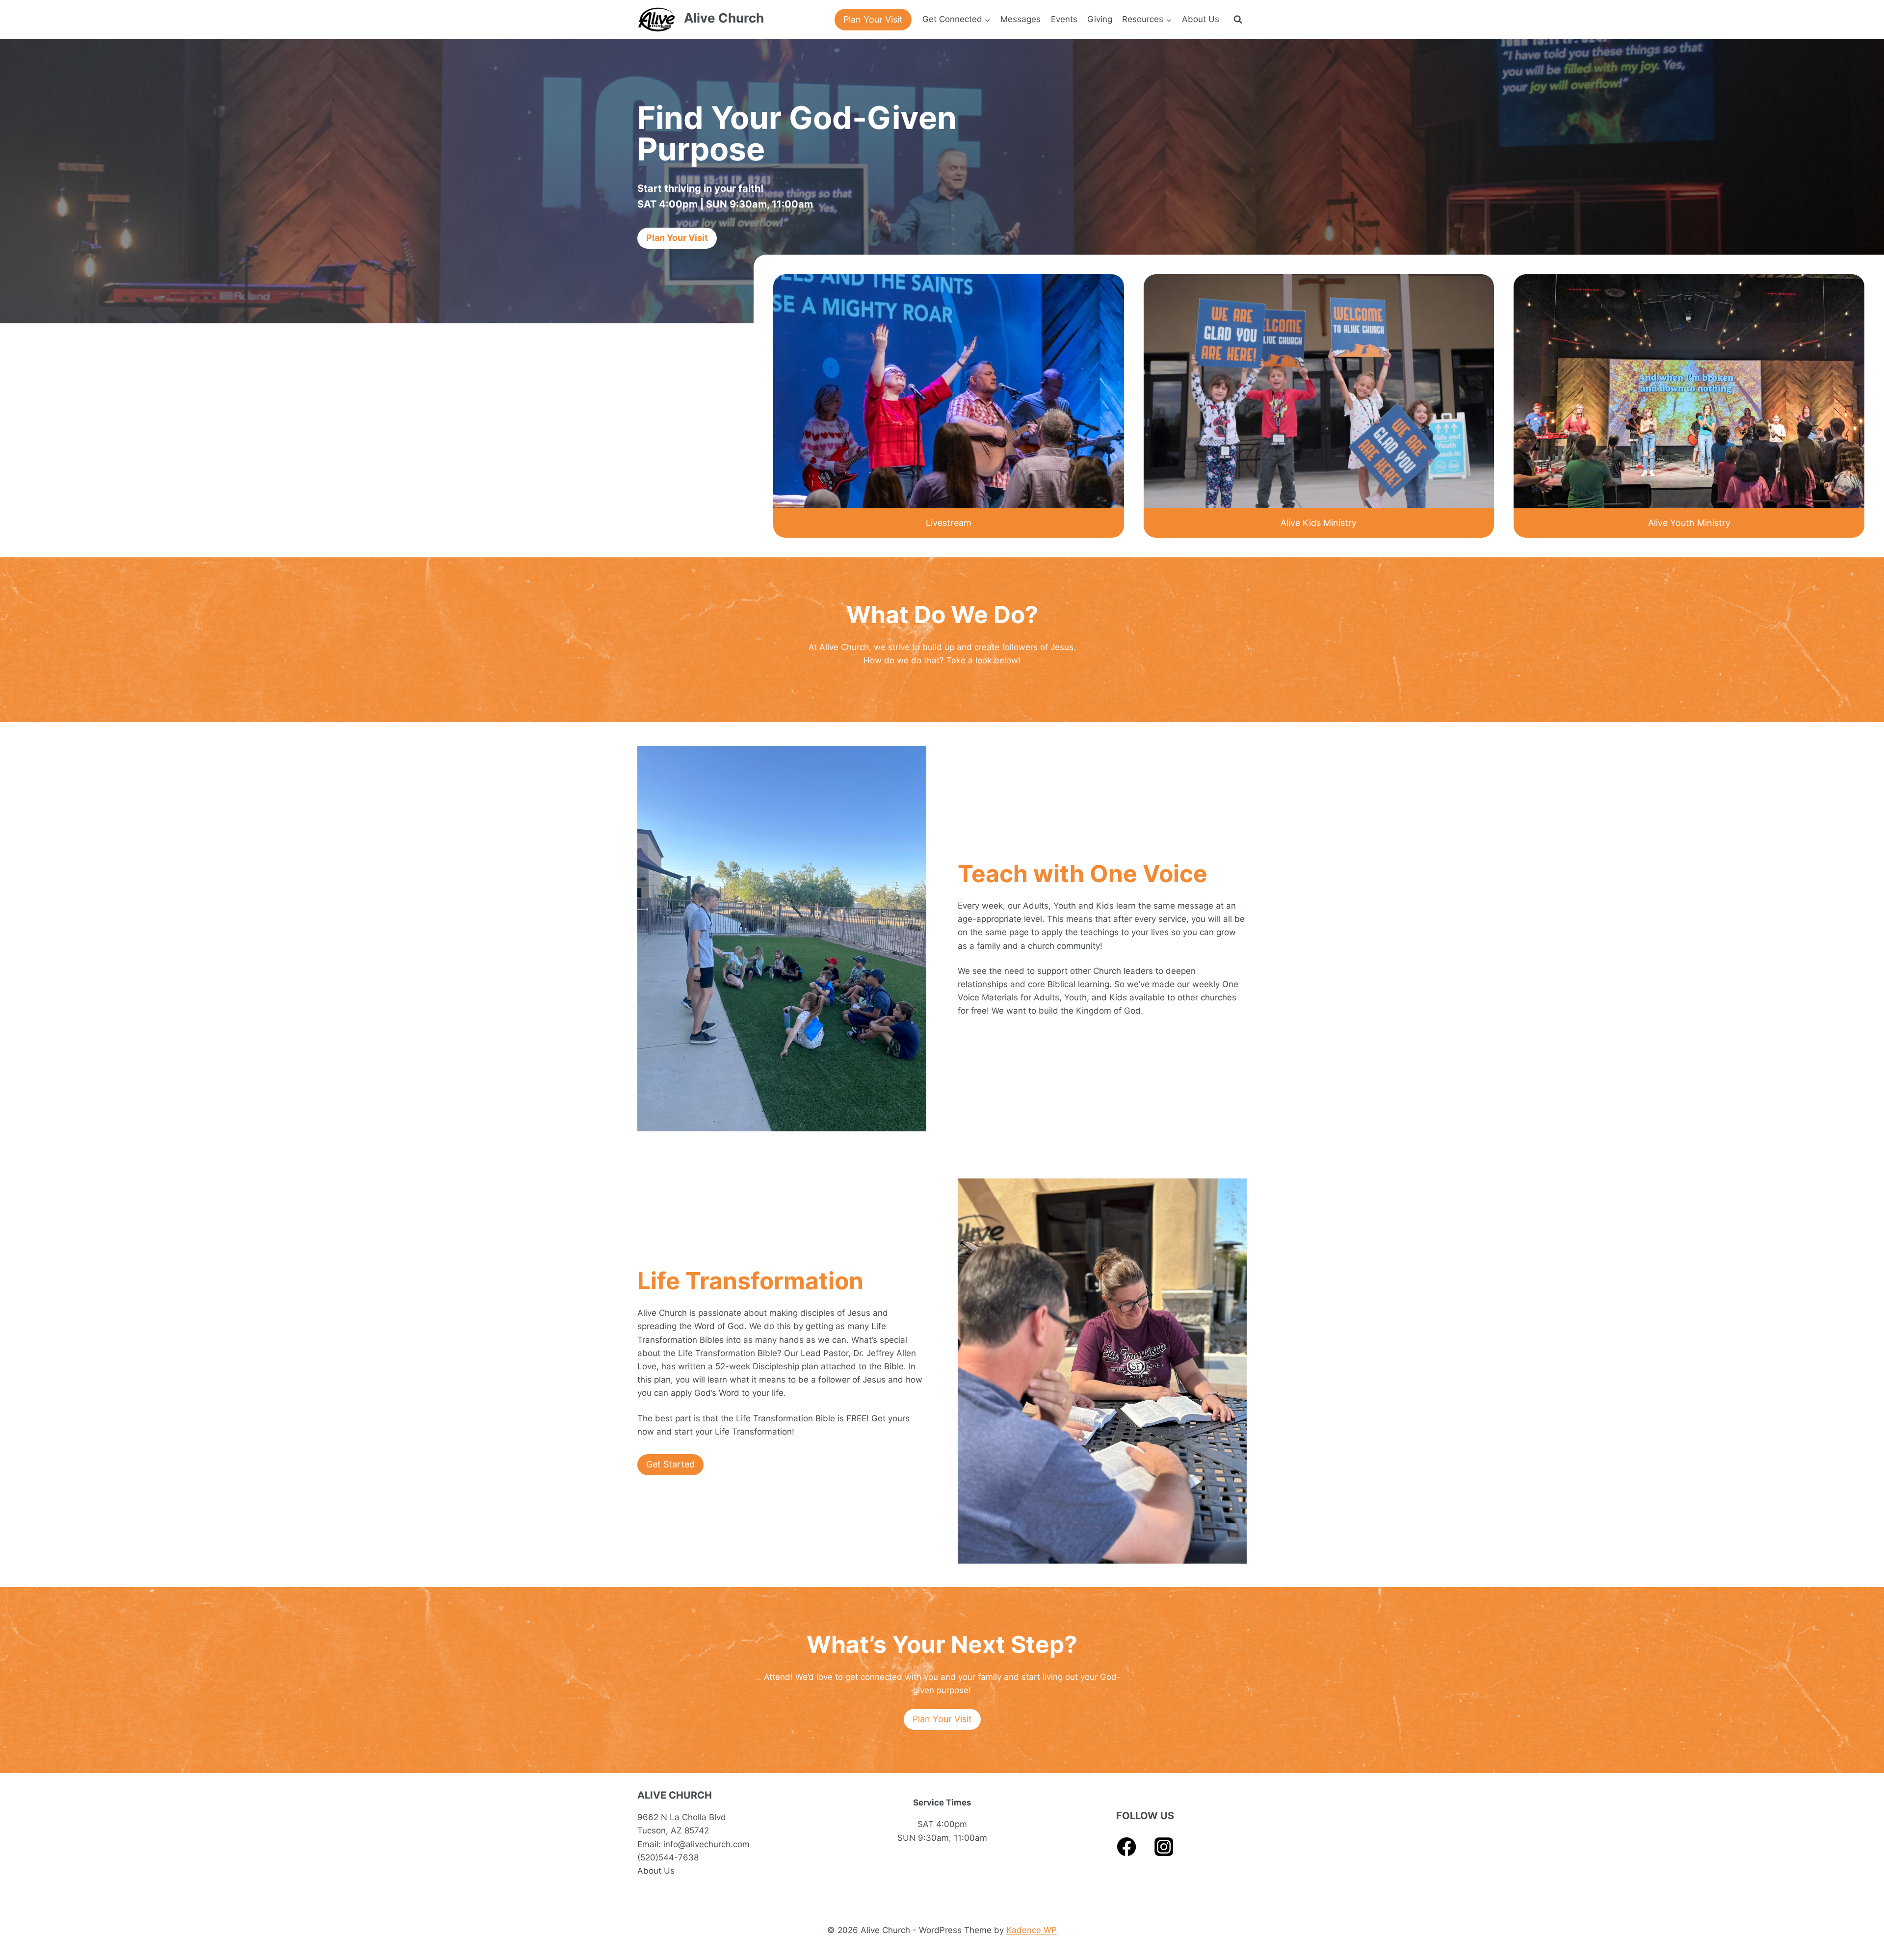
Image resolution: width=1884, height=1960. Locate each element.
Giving (1100, 19)
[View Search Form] (1238, 20)
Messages (1020, 19)
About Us (1201, 19)
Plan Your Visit (873, 19)
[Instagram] (1164, 1847)
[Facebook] (1127, 1847)
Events (1064, 19)
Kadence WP (1032, 1930)
